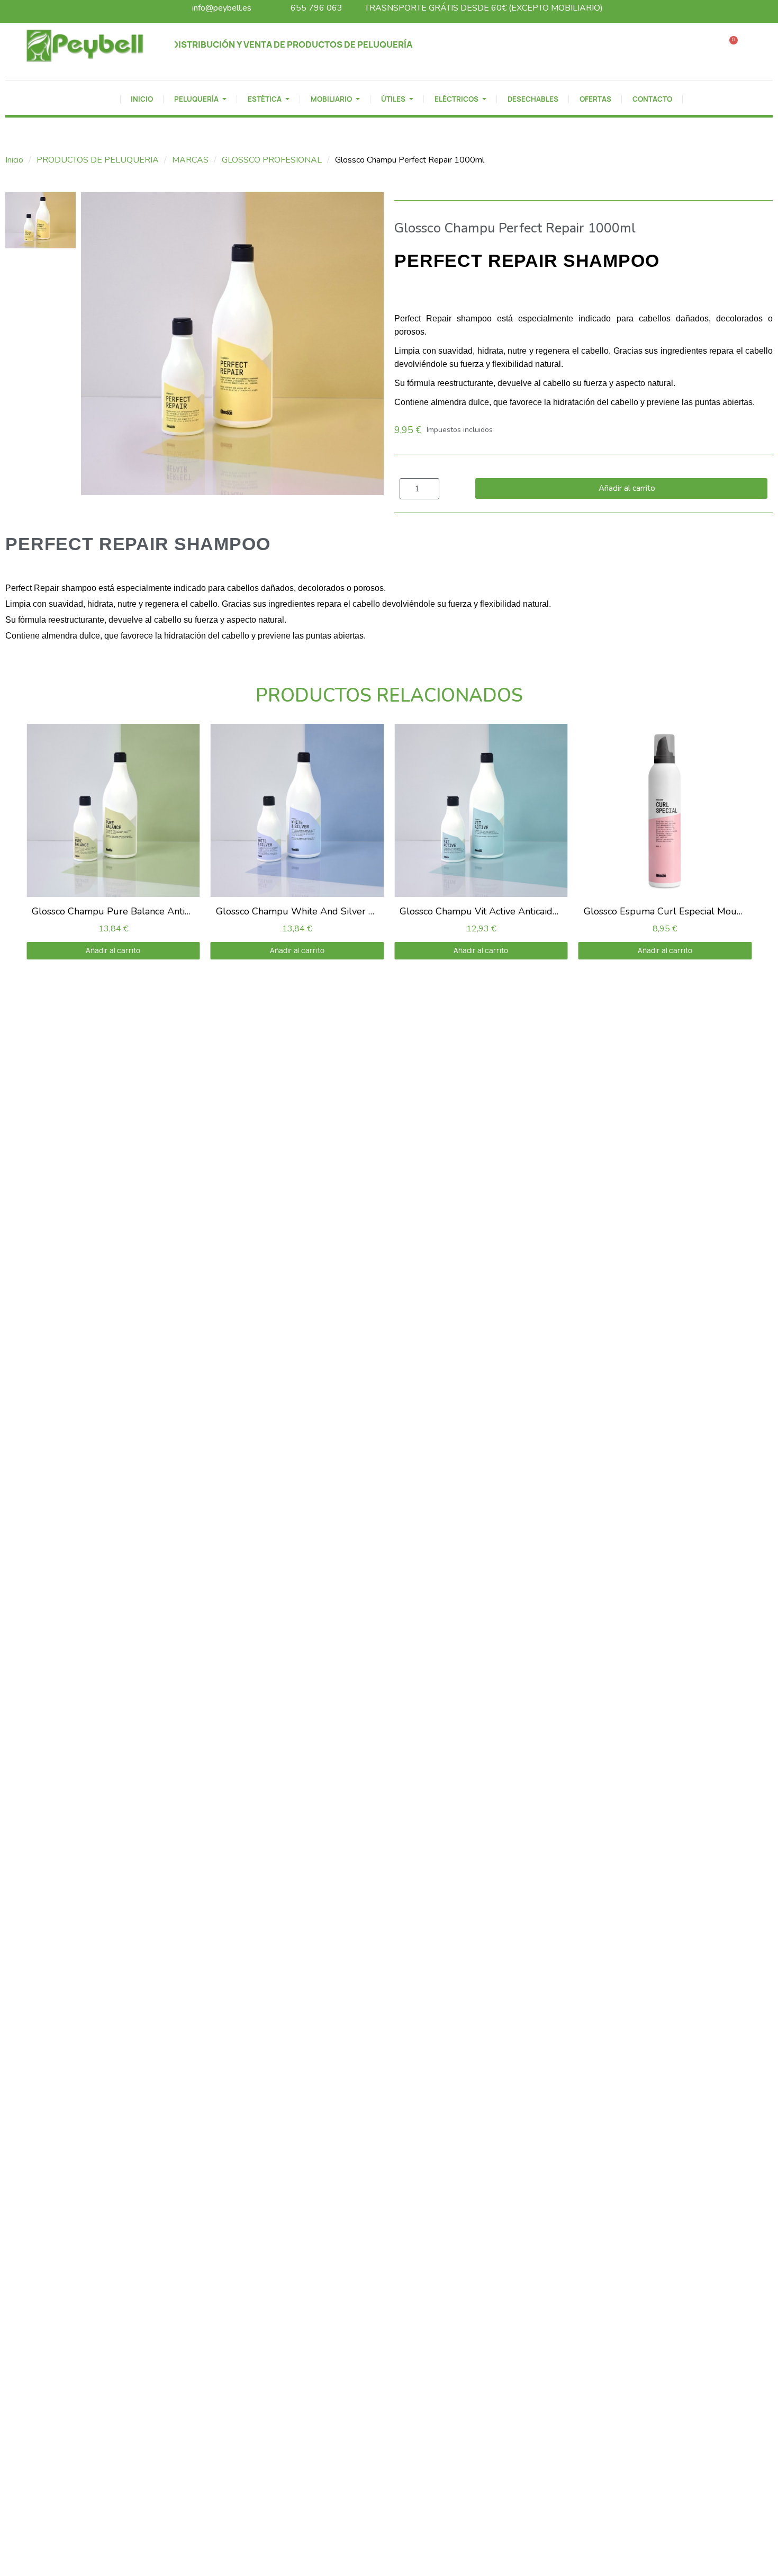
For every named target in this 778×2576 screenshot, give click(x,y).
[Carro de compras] (730, 46)
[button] (698, 46)
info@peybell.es (222, 8)
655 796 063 (316, 8)
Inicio (14, 160)
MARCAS (190, 160)
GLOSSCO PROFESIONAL (272, 160)
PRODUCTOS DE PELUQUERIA (98, 160)
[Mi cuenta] (759, 46)
